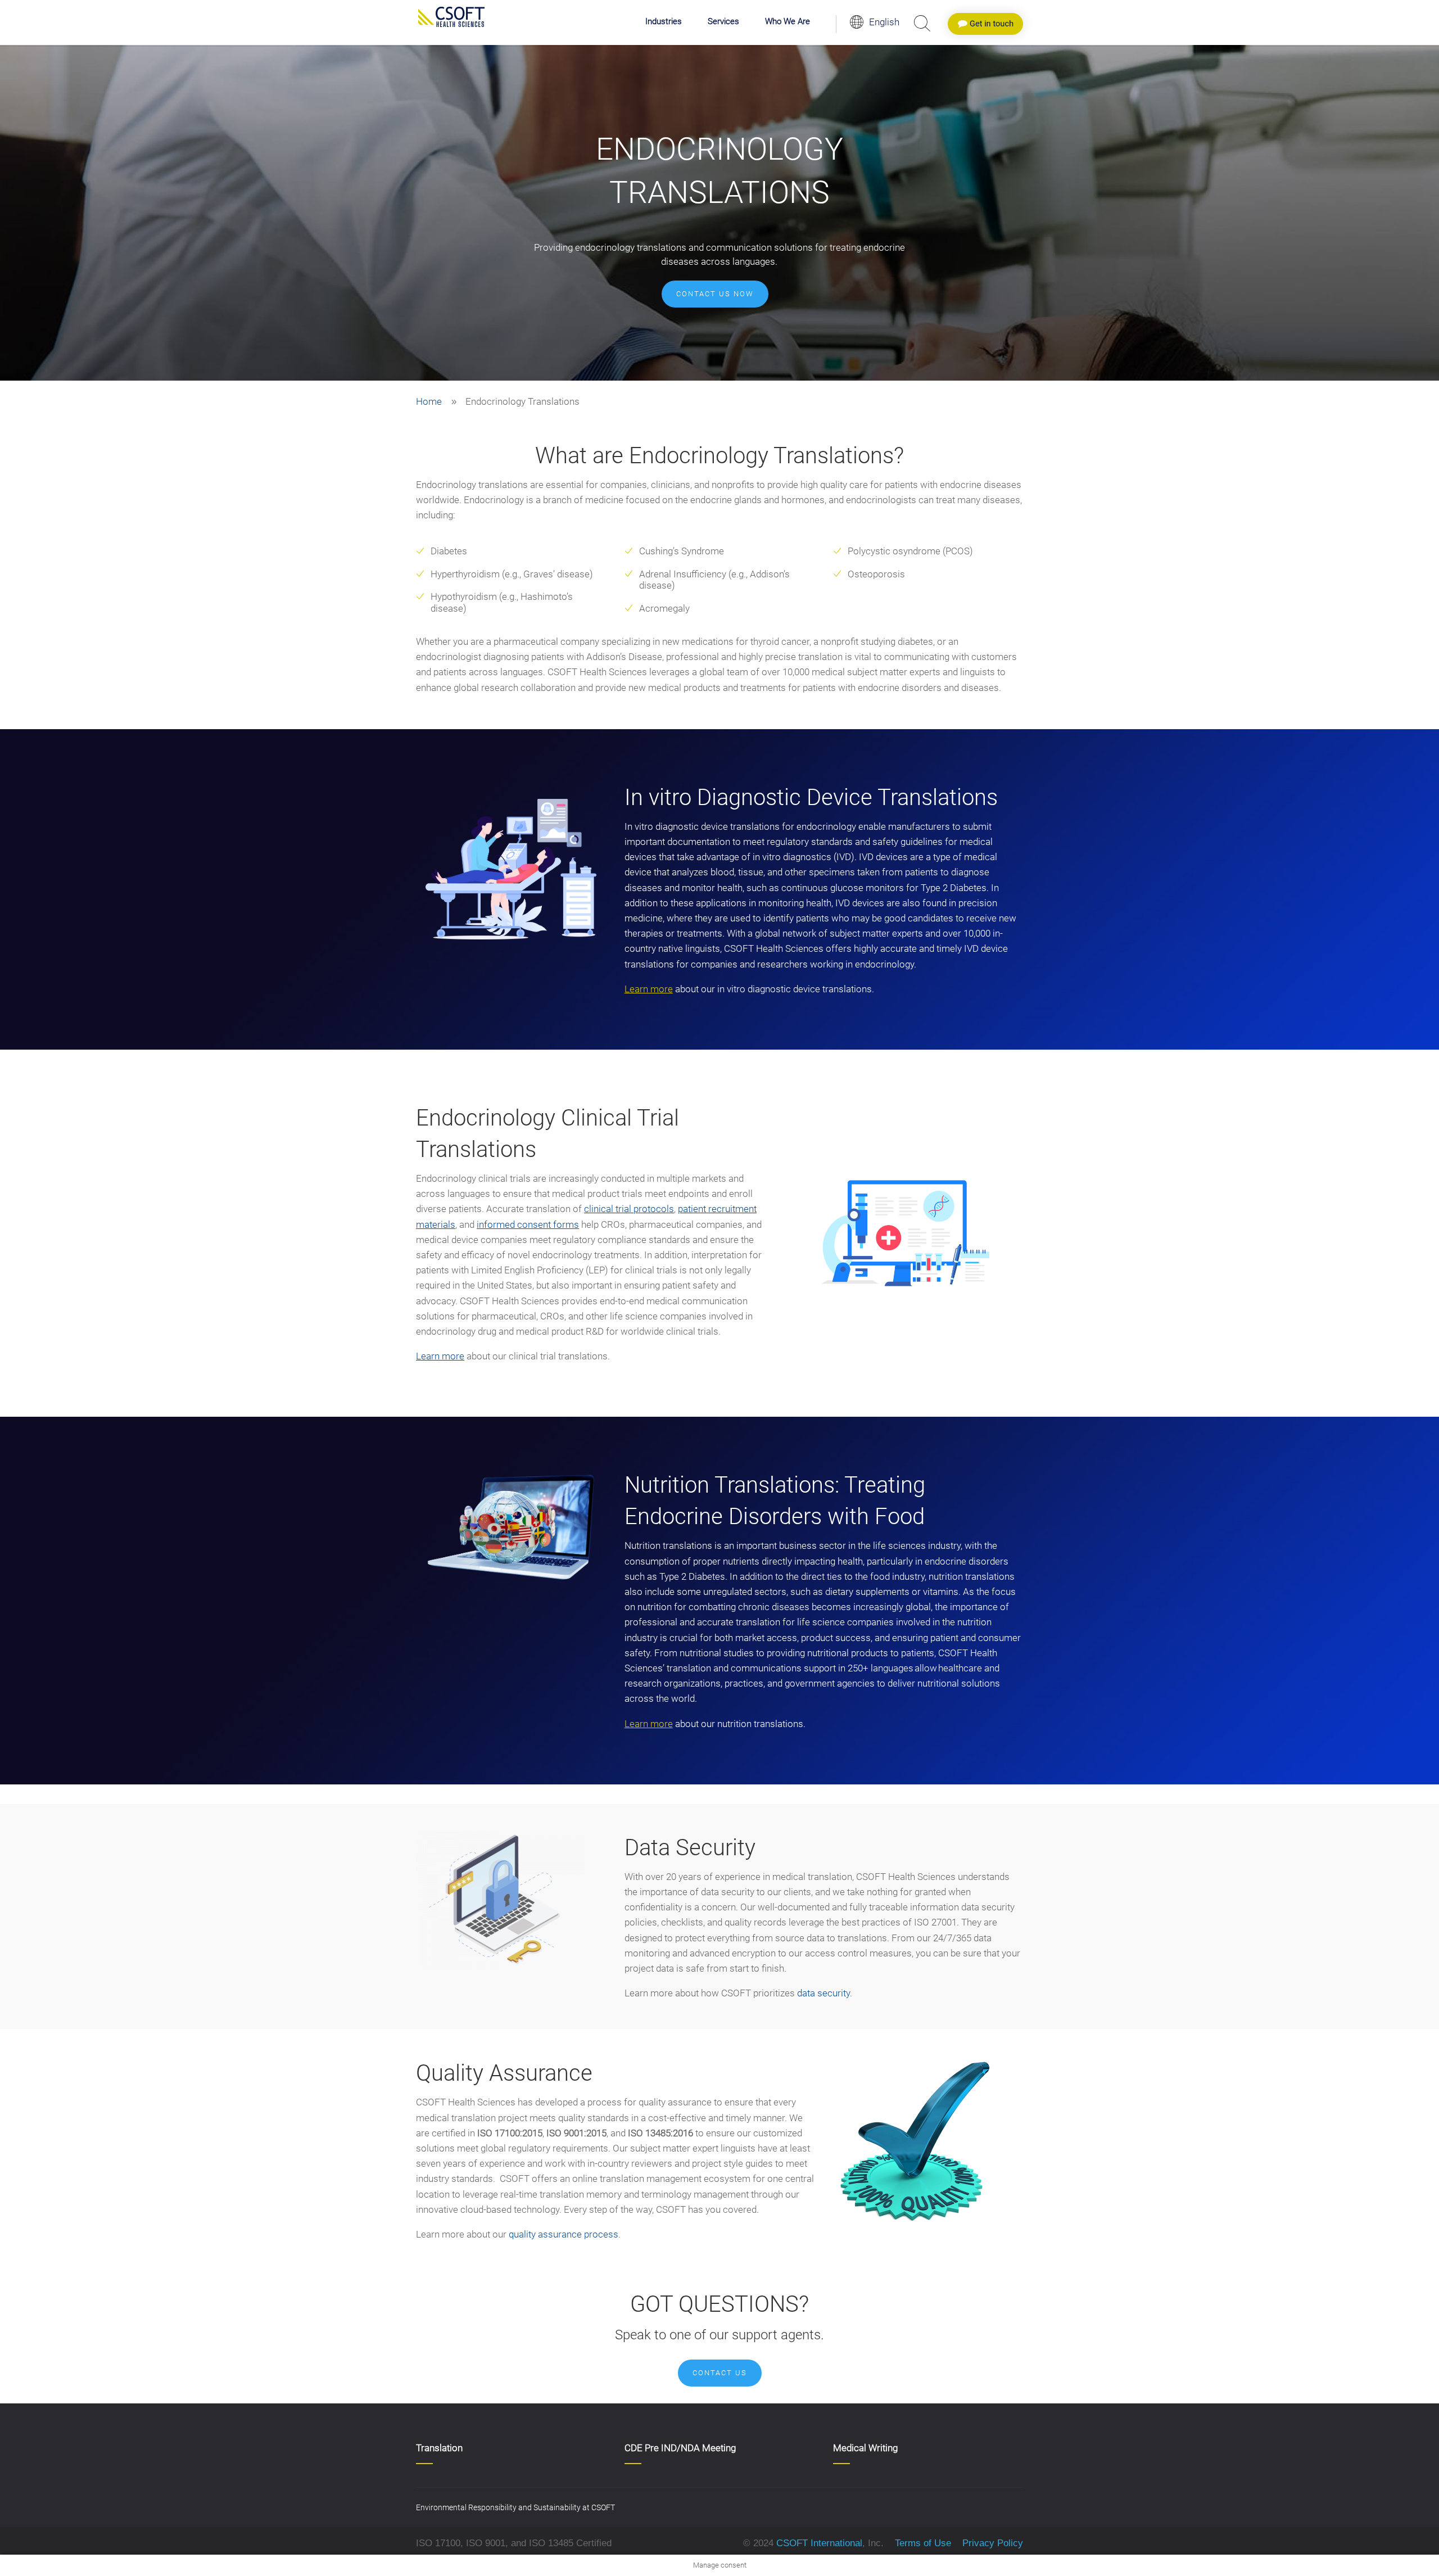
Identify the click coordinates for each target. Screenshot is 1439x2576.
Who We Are (788, 22)
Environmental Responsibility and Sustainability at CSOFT (515, 2507)
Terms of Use (923, 2543)
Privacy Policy (991, 2543)
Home (429, 401)
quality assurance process (564, 2234)
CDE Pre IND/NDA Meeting (680, 2448)
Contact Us (720, 2373)
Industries (664, 22)
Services (723, 22)
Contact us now (715, 294)
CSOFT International (819, 2543)
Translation (439, 2448)
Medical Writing (865, 2448)
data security (823, 1993)
